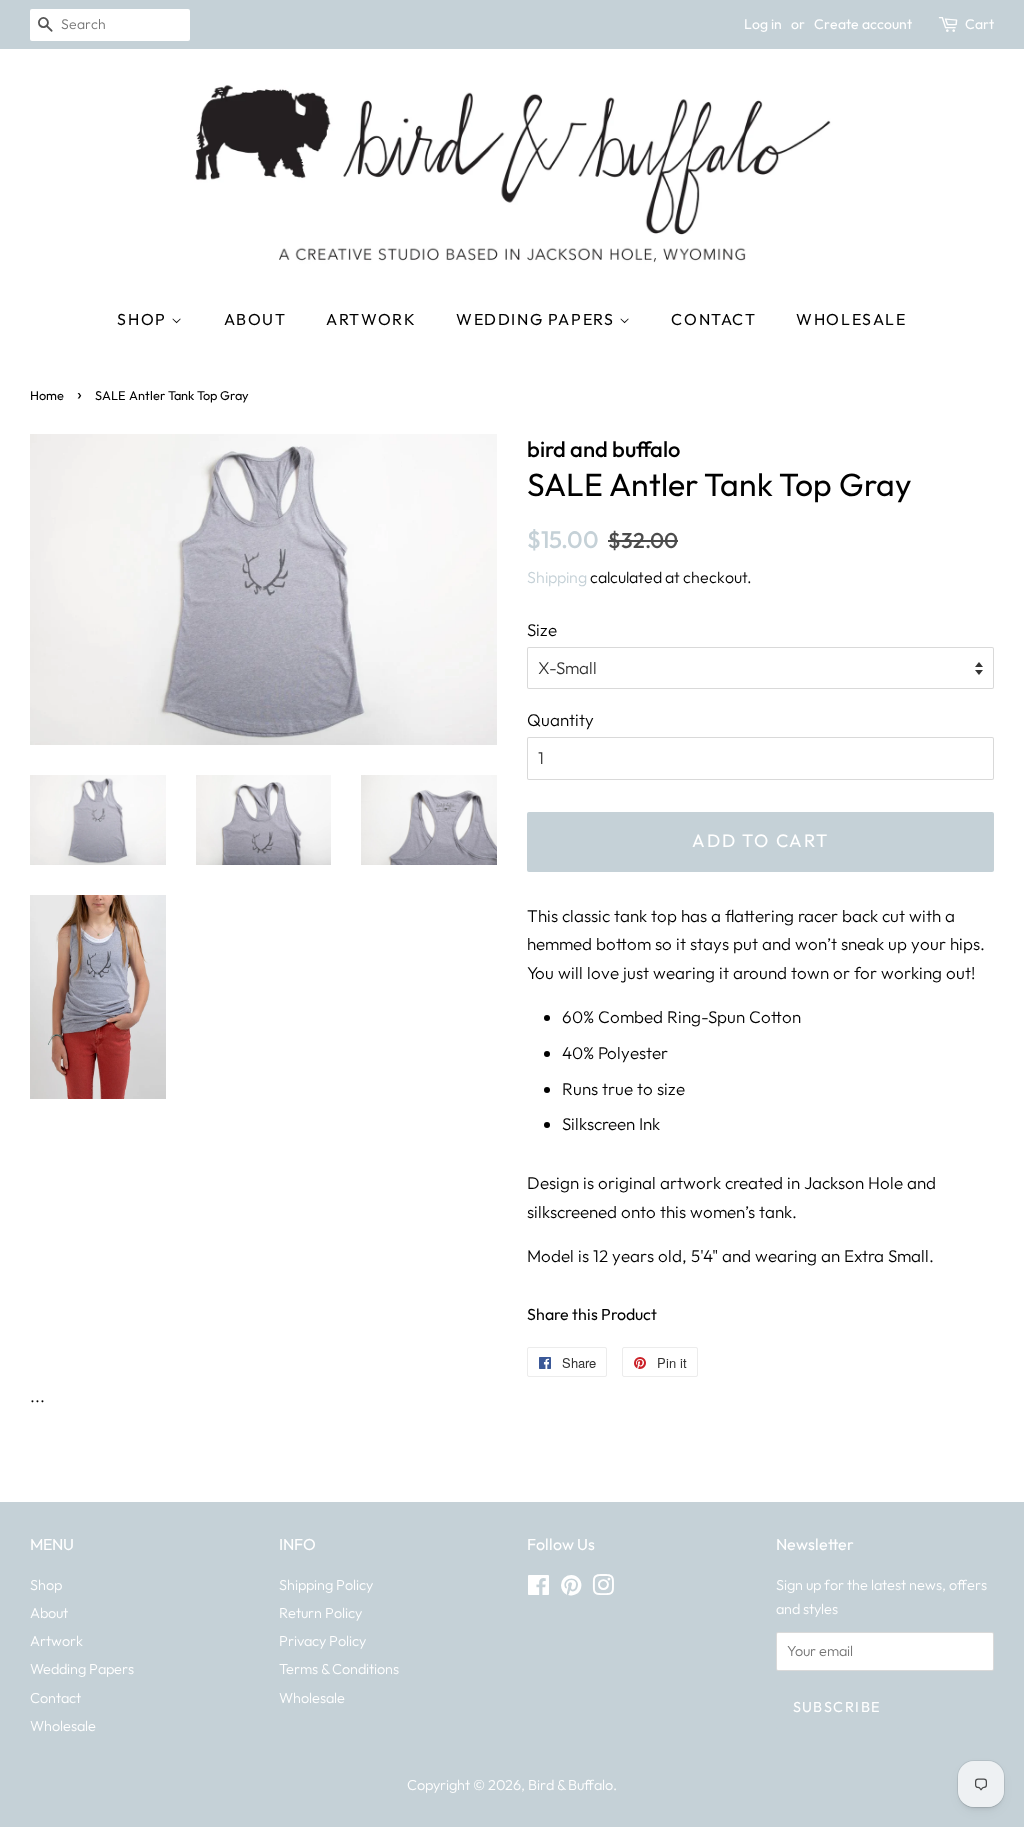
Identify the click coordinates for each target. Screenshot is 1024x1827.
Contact (713, 319)
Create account (863, 24)
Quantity (560, 719)
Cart (979, 24)
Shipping (557, 577)
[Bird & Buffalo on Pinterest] (571, 1589)
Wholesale (851, 319)
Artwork (371, 319)
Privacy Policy (322, 1641)
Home (47, 395)
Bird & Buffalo (570, 1785)
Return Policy (320, 1613)
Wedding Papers (537, 319)
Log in (763, 24)
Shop (144, 319)
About (255, 319)
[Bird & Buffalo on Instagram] (603, 1589)
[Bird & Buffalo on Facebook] (538, 1589)
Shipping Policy (326, 1585)
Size (542, 629)
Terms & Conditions (339, 1669)
